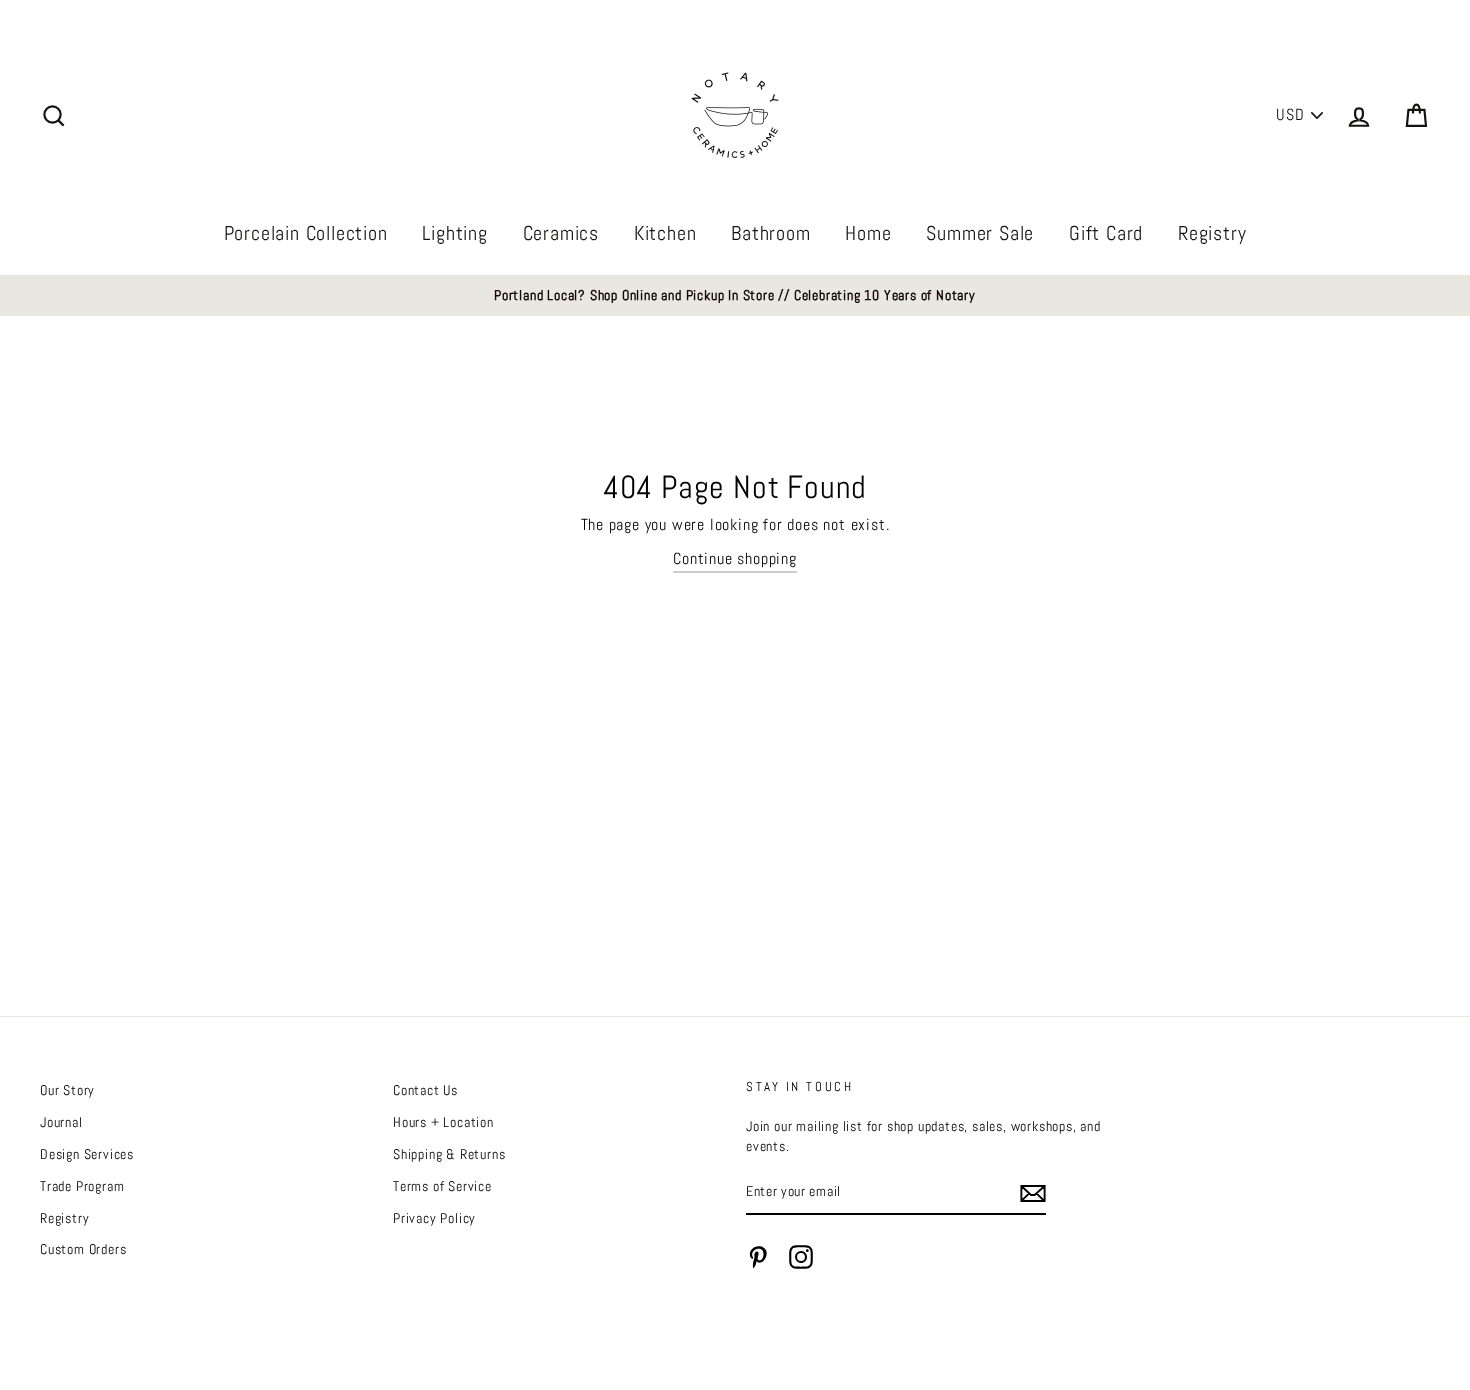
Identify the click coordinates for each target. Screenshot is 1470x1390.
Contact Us (425, 1090)
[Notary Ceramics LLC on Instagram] (801, 1257)
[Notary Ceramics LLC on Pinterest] (758, 1257)
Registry (1212, 233)
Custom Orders (83, 1249)
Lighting (454, 233)
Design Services (87, 1154)
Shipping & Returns (449, 1154)
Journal (61, 1122)
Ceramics (561, 233)
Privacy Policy (434, 1218)
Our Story (67, 1090)
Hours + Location (443, 1122)
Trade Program (82, 1186)
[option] (735, 296)
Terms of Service (442, 1186)
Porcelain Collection (306, 233)
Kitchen (665, 233)
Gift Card (1106, 233)
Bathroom (770, 233)
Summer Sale (980, 233)
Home (868, 233)
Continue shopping (735, 558)
